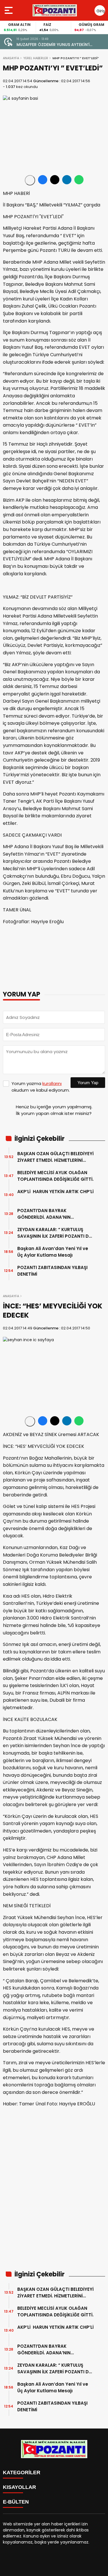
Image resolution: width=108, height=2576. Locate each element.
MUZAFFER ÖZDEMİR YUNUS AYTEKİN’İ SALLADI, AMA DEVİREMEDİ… (53, 45)
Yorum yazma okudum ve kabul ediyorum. (41, 1087)
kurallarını (52, 1083)
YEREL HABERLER (36, 58)
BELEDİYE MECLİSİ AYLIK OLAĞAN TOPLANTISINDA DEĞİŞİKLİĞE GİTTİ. (55, 1176)
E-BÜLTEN (16, 2502)
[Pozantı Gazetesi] (55, 10)
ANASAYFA (11, 58)
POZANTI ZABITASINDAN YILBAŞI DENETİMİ (52, 1271)
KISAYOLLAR (19, 2487)
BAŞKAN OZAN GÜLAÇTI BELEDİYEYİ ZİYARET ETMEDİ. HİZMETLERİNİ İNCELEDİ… (55, 1157)
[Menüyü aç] (9, 10)
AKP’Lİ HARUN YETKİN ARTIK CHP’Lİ (55, 1195)
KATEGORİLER (22, 2472)
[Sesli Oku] (30, 180)
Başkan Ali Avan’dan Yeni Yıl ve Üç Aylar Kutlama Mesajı (53, 1252)
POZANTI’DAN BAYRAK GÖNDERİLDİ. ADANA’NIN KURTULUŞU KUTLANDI (44, 1214)
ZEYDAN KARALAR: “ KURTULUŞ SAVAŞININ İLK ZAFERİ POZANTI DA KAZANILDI (55, 1233)
